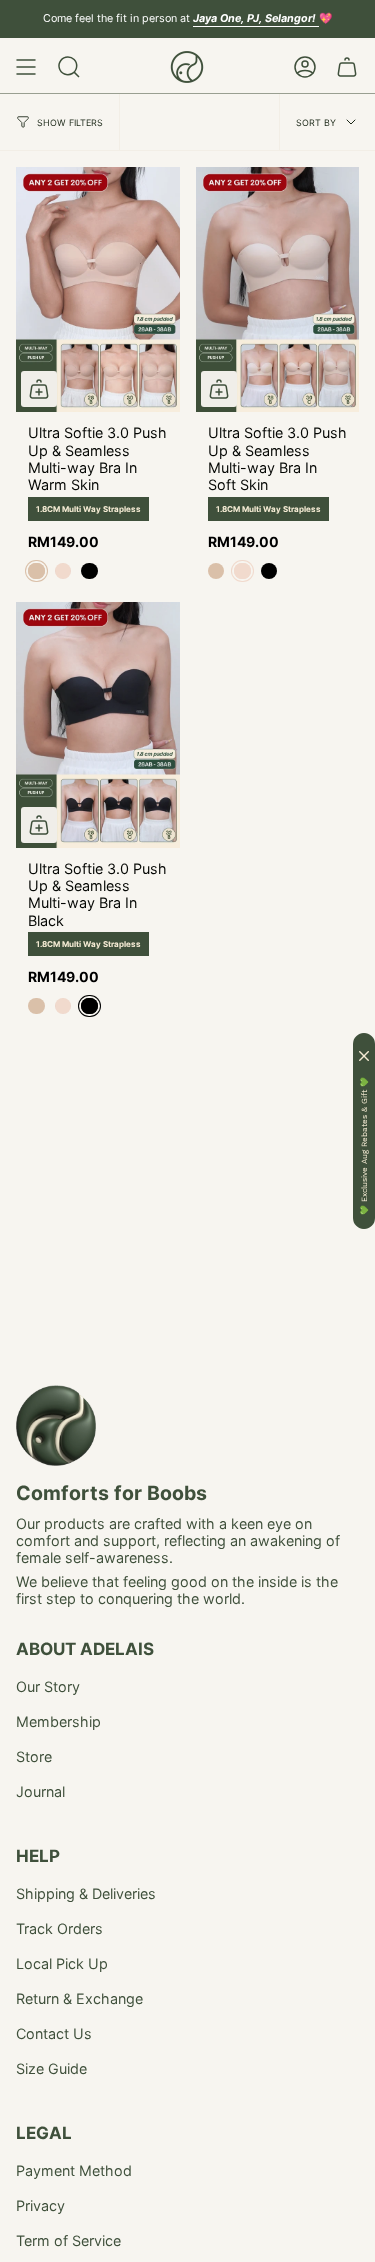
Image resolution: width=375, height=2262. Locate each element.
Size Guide (51, 2068)
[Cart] (347, 67)
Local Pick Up (62, 1963)
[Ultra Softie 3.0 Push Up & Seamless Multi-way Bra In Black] (98, 724)
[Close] (364, 1056)
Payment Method (74, 2170)
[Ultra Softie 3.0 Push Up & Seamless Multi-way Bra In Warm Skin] (98, 289)
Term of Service (68, 2240)
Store (34, 1756)
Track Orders (59, 1928)
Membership (58, 1721)
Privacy (40, 2205)
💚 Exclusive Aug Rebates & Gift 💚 (364, 1146)
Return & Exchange (79, 1998)
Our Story (48, 1686)
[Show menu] (26, 67)
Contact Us (54, 2033)
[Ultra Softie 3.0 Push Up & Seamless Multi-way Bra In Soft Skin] (278, 289)
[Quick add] (39, 389)
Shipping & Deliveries (86, 1893)
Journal (40, 1791)
